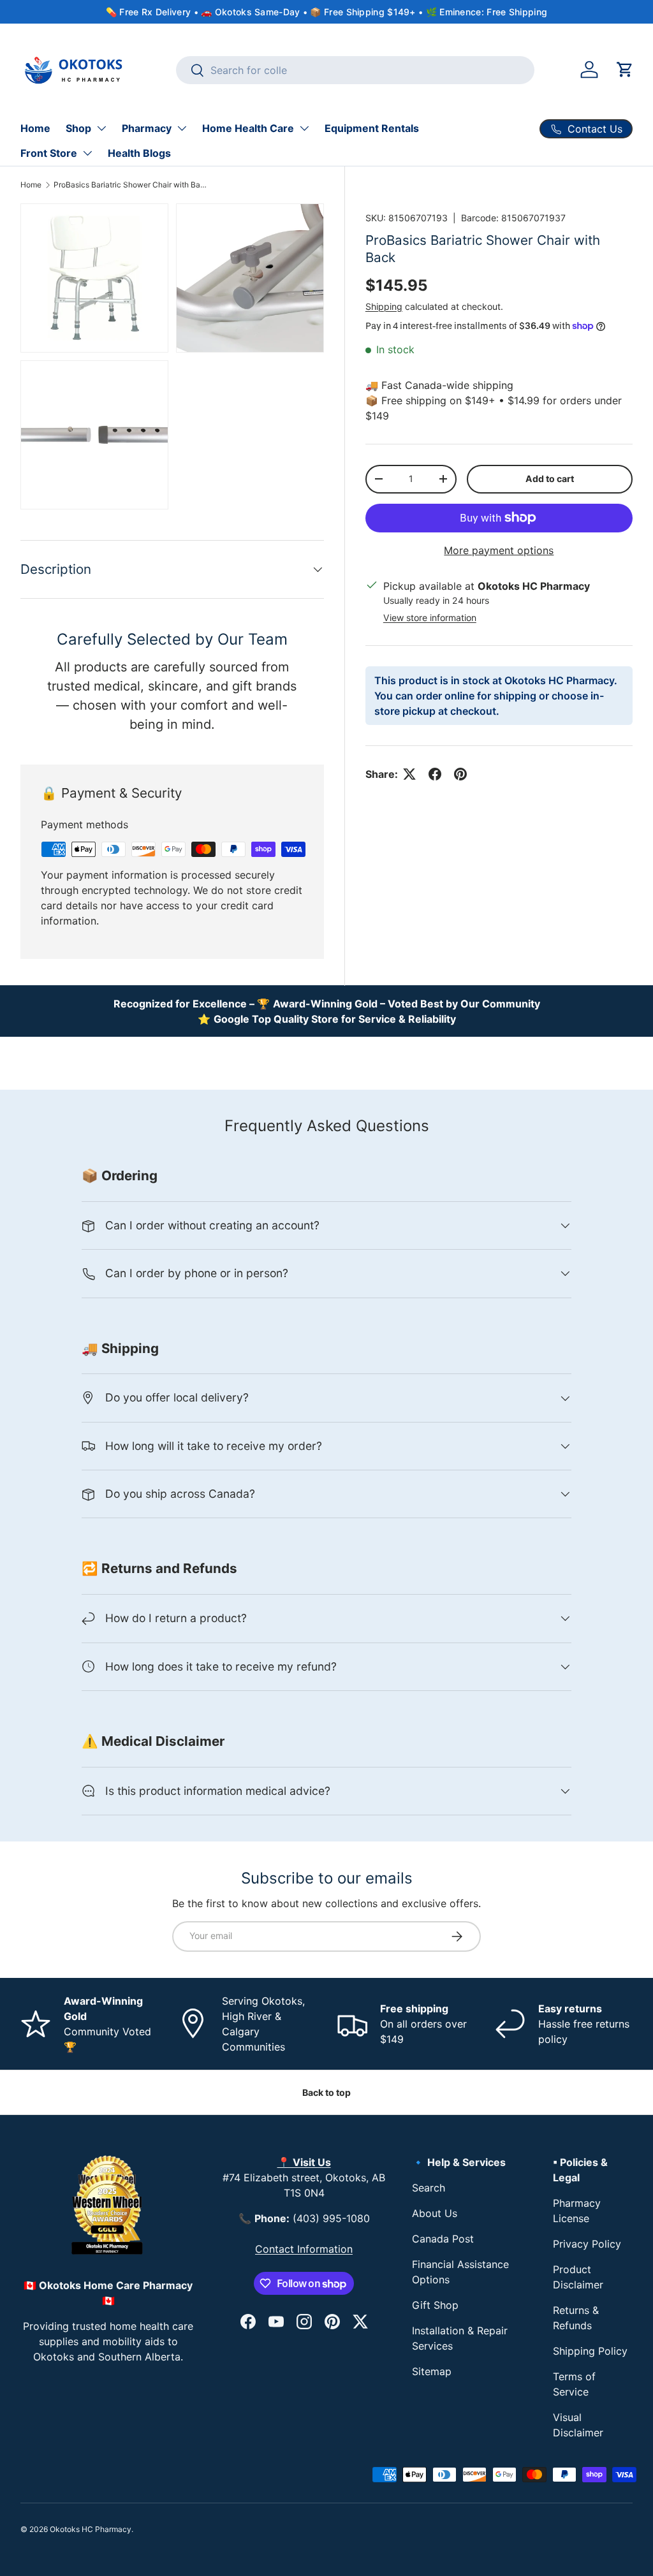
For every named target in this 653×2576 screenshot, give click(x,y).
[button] (625, 70)
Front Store (49, 153)
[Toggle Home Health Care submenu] (304, 128)
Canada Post (443, 2239)
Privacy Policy (587, 2244)
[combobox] (355, 70)
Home (35, 128)
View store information (430, 618)
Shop (78, 128)
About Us (435, 2213)
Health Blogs (139, 153)
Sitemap (432, 2371)
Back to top (326, 2092)
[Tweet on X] (409, 774)
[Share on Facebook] (435, 774)
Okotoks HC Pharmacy (91, 2529)
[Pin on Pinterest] (460, 774)
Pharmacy (147, 128)
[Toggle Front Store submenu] (87, 153)
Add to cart (550, 479)
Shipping (384, 306)
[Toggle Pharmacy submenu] (182, 128)
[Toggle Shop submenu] (101, 128)
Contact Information (304, 2249)
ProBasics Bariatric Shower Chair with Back (130, 185)
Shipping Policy (590, 2351)
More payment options (499, 550)
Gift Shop (435, 2305)
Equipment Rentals (372, 128)
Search (429, 2188)
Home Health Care (248, 128)
